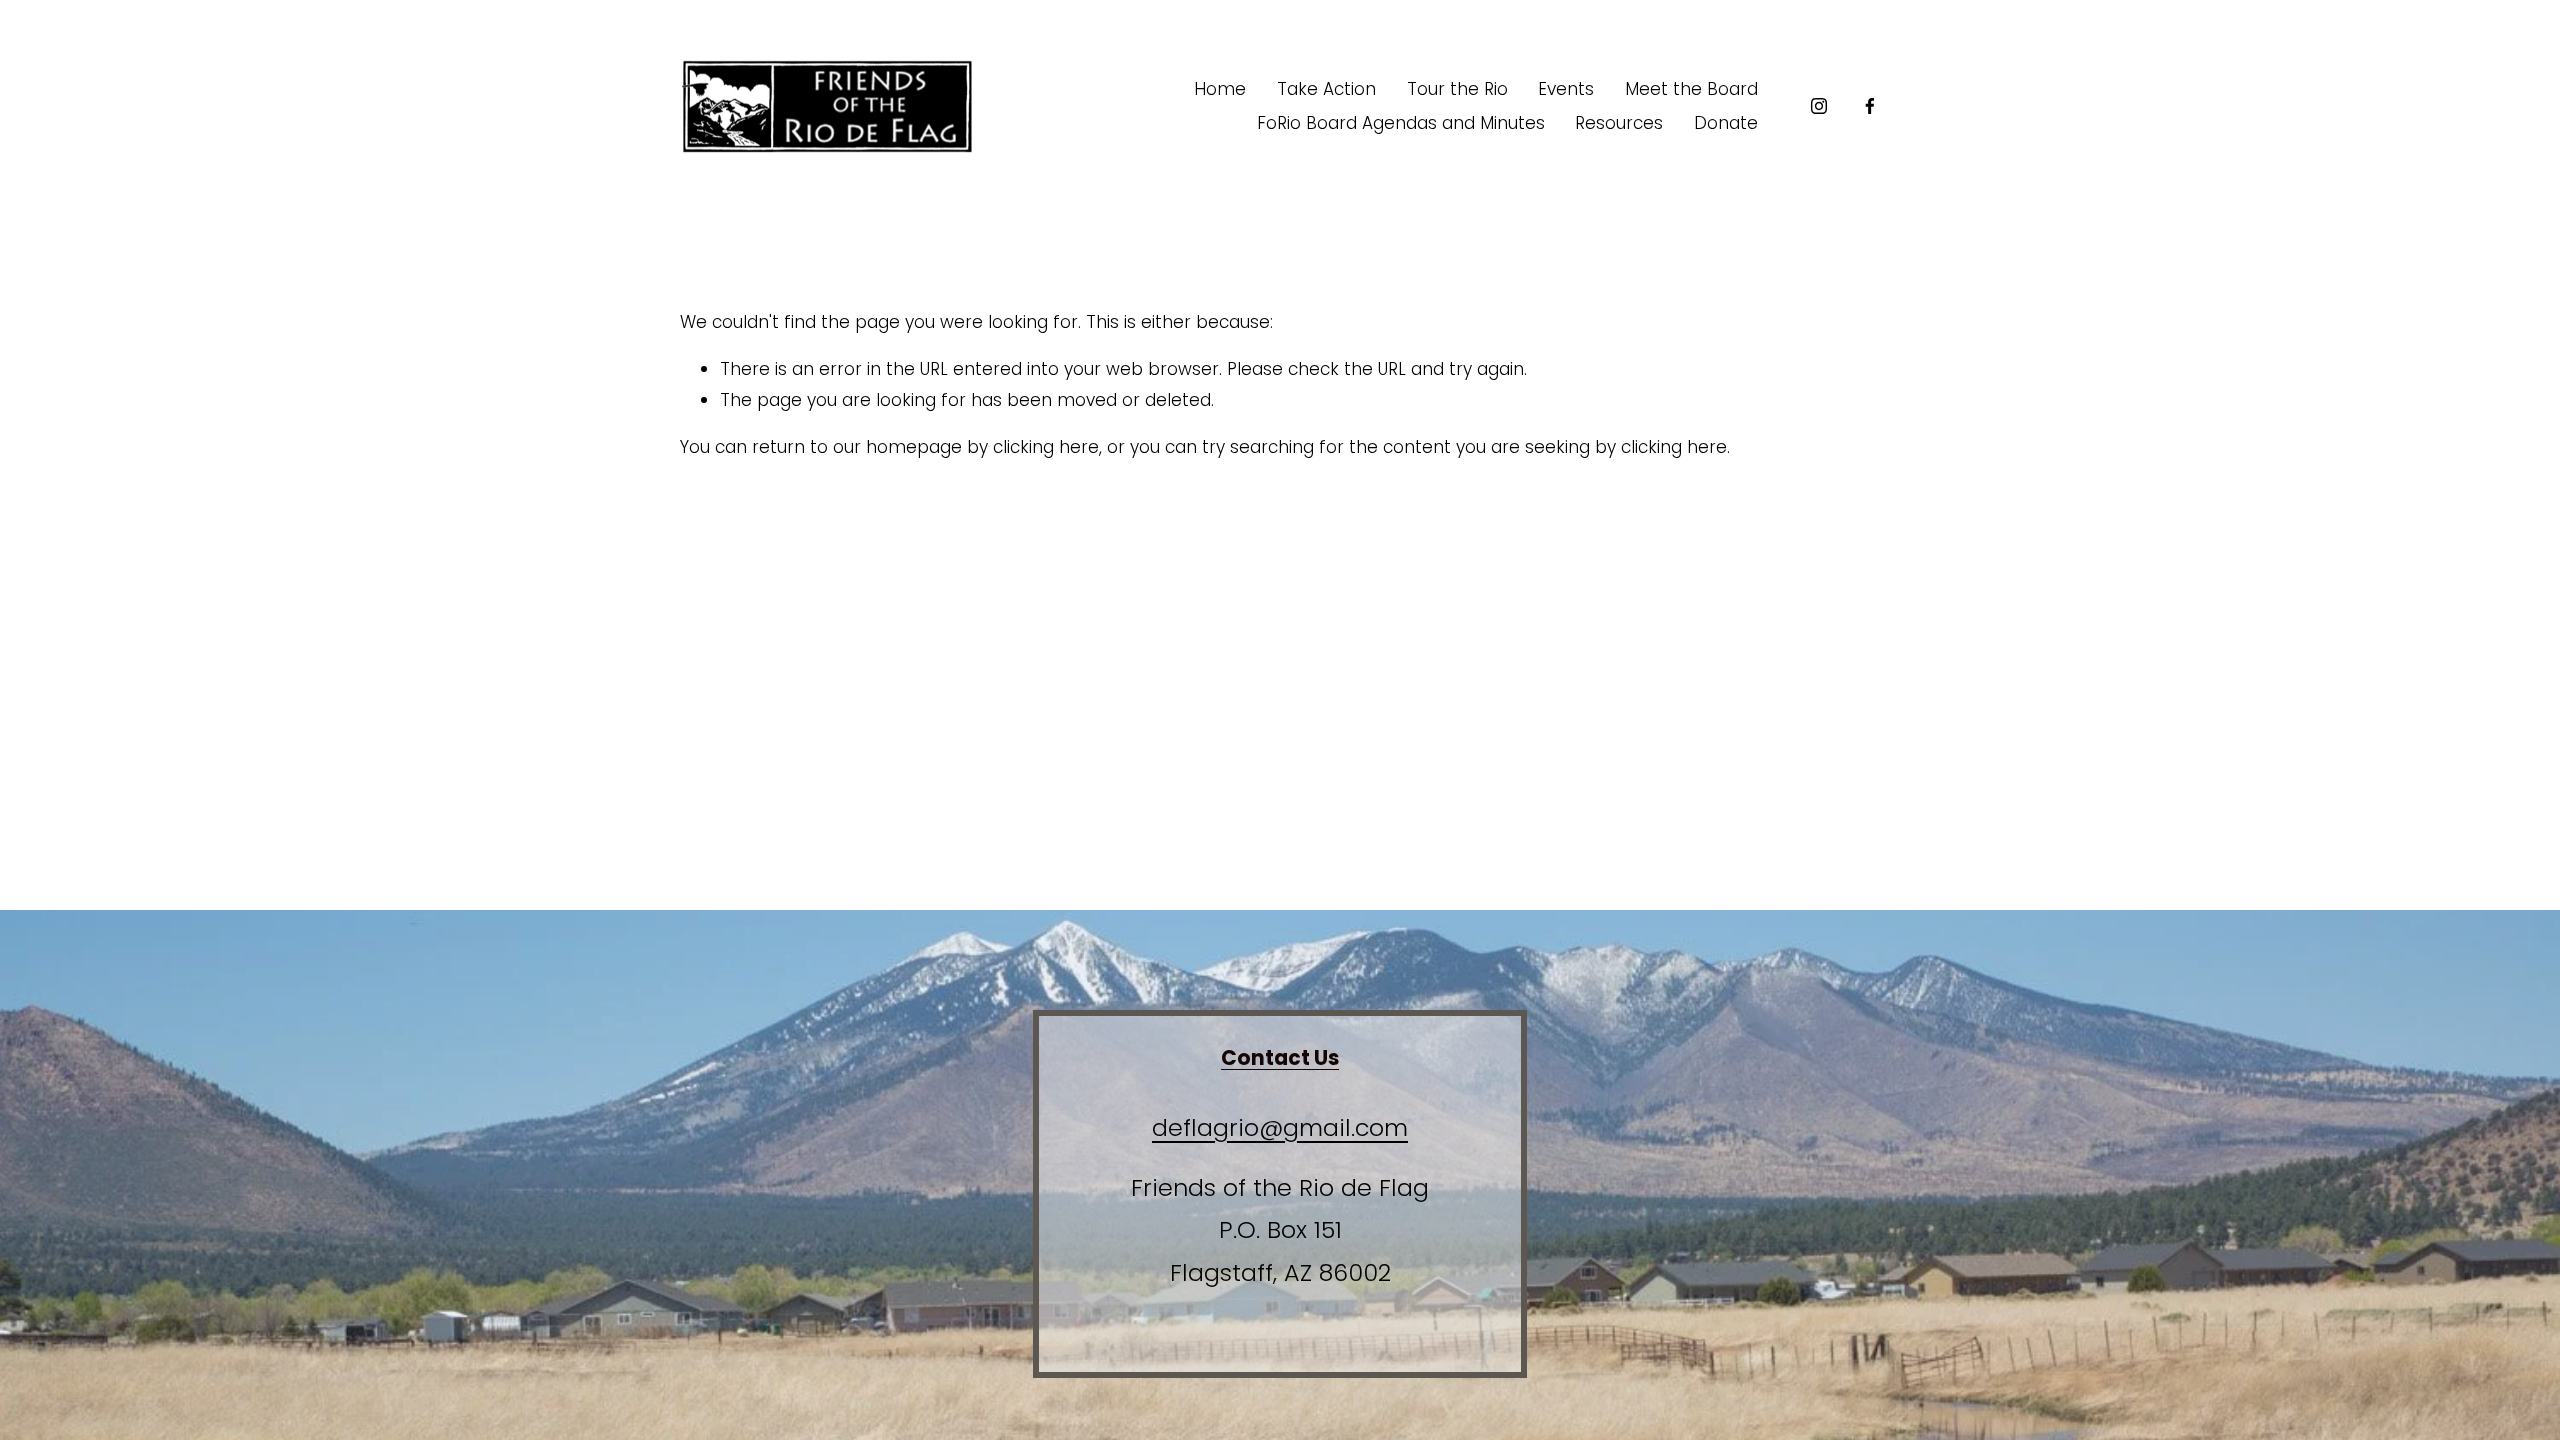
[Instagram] (1819, 106)
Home (1220, 89)
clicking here (1046, 447)
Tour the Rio (1457, 89)
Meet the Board (1691, 89)
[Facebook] (1870, 106)
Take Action (1326, 89)
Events (1566, 89)
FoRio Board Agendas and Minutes (1401, 123)
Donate (1726, 123)
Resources (1619, 123)
